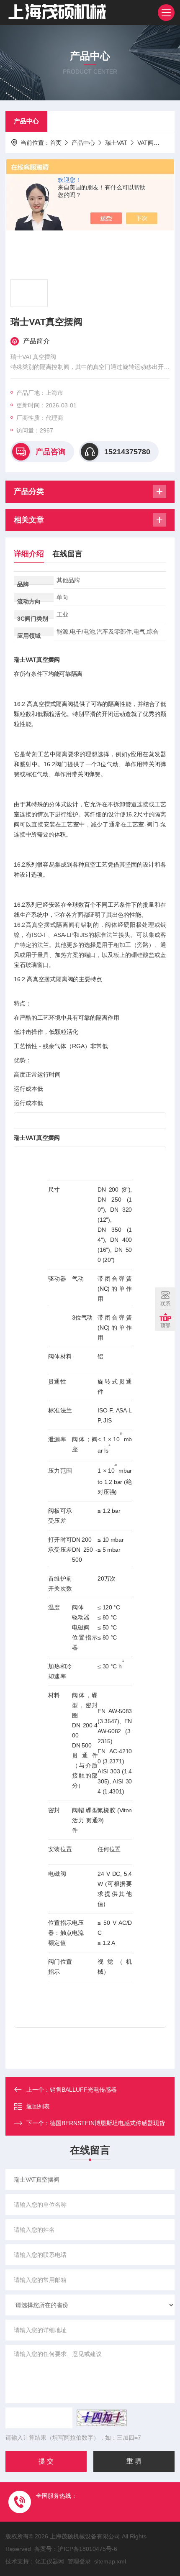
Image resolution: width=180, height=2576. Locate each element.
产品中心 (26, 121)
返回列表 (38, 2106)
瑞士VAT (116, 143)
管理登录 (79, 2561)
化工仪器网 (49, 2561)
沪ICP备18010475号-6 (87, 2549)
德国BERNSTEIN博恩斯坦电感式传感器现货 (107, 2123)
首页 (56, 143)
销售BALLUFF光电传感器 (83, 2090)
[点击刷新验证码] (102, 2418)
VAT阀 (145, 143)
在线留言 (67, 554)
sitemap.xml (110, 2561)
